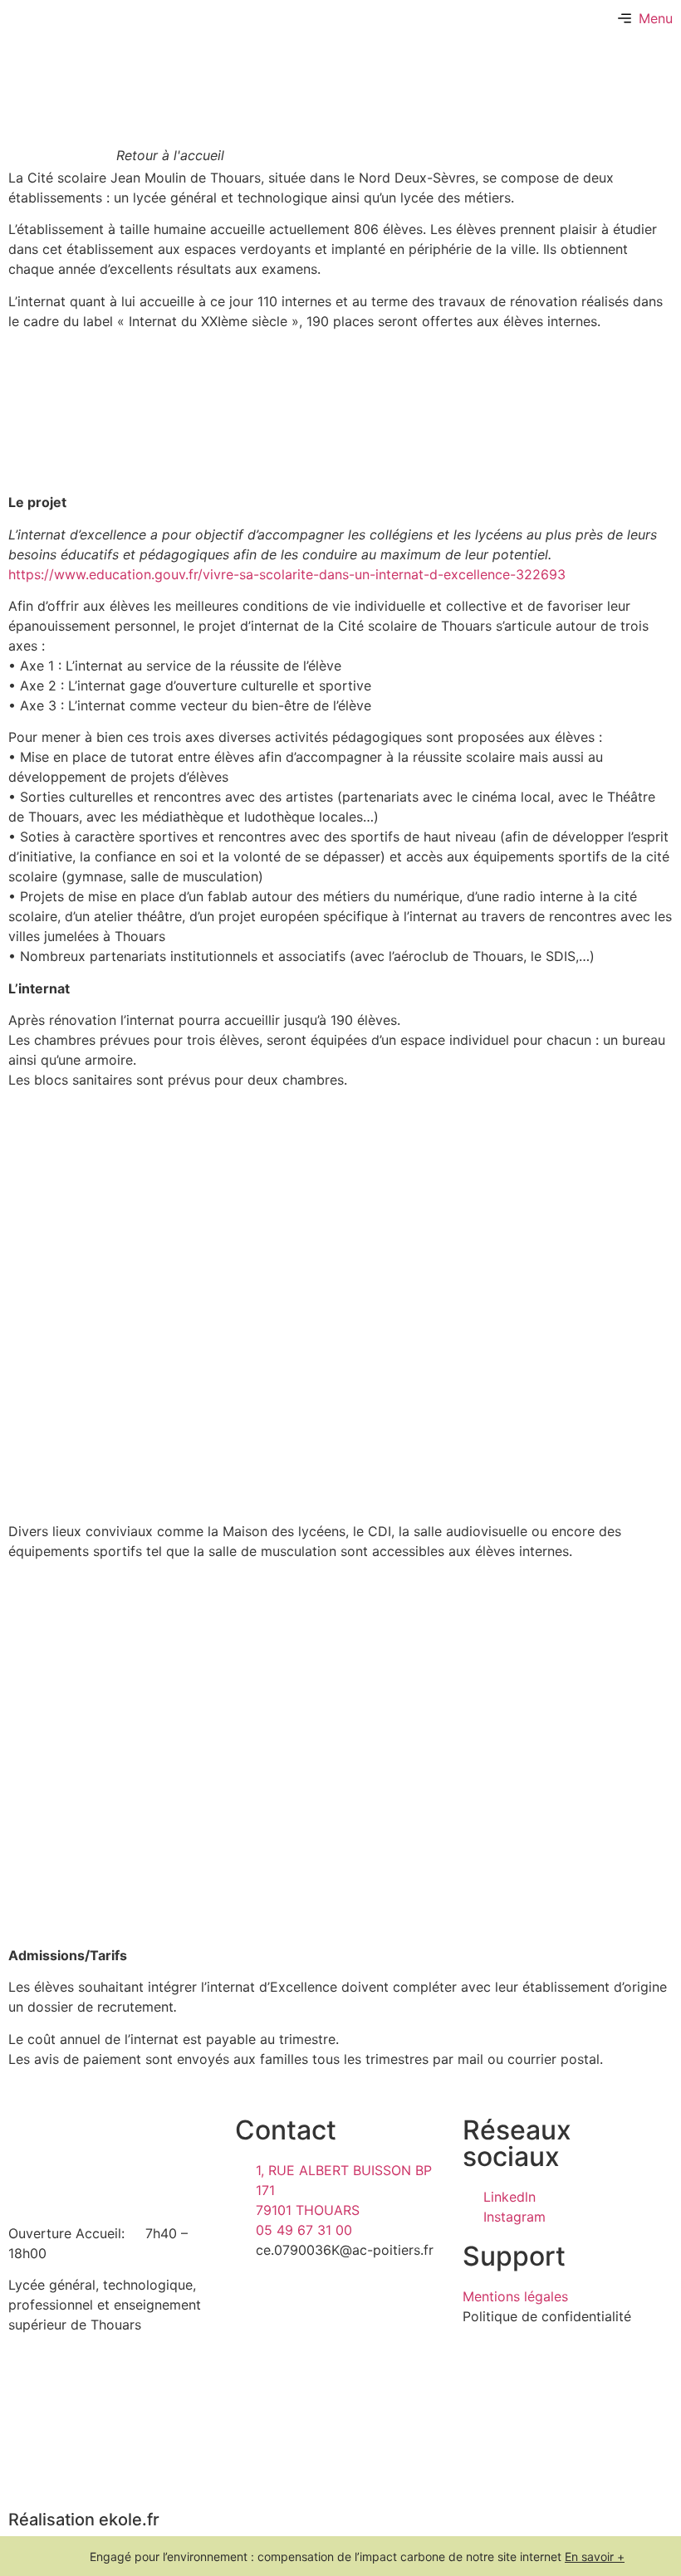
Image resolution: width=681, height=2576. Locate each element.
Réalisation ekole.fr (84, 2520)
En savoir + (595, 2556)
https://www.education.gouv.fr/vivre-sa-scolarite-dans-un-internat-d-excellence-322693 (287, 574)
